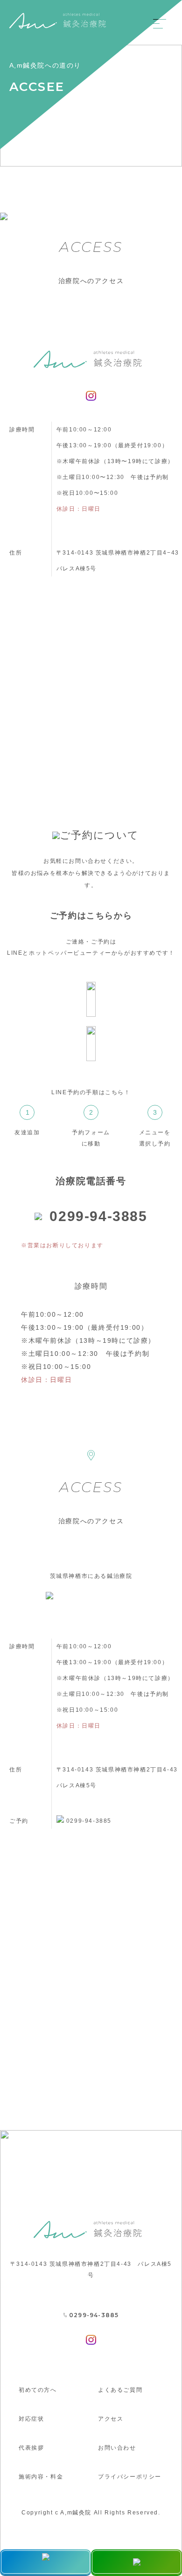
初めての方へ (38, 2390)
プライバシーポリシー (130, 2477)
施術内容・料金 (41, 2477)
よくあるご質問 (120, 2390)
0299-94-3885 (98, 1216)
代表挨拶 (31, 2448)
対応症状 (31, 2419)
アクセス (111, 2419)
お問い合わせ (117, 2448)
